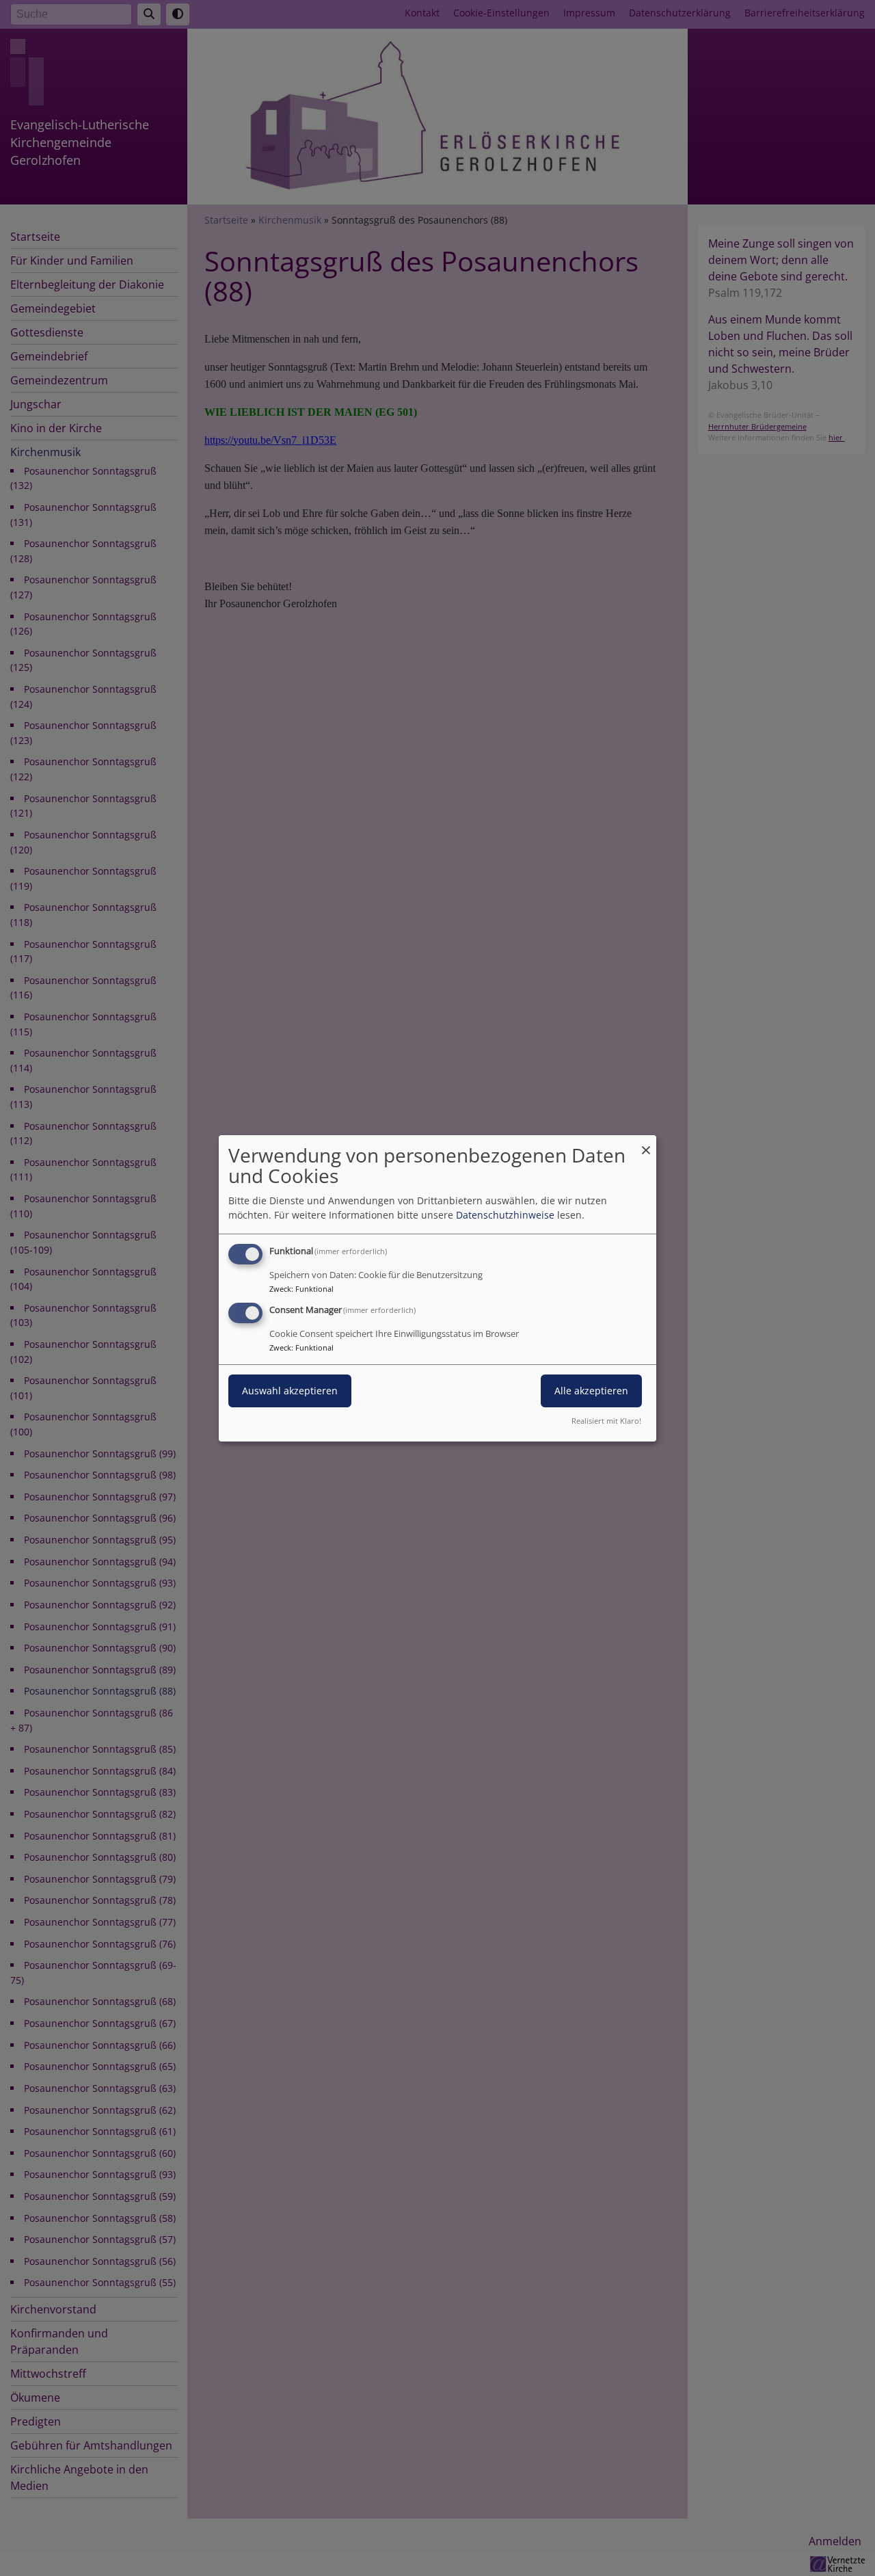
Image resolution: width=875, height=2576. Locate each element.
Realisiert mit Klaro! (606, 1421)
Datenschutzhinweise (505, 1215)
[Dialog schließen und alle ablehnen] (646, 1143)
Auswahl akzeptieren (290, 1391)
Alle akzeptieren (591, 1391)
